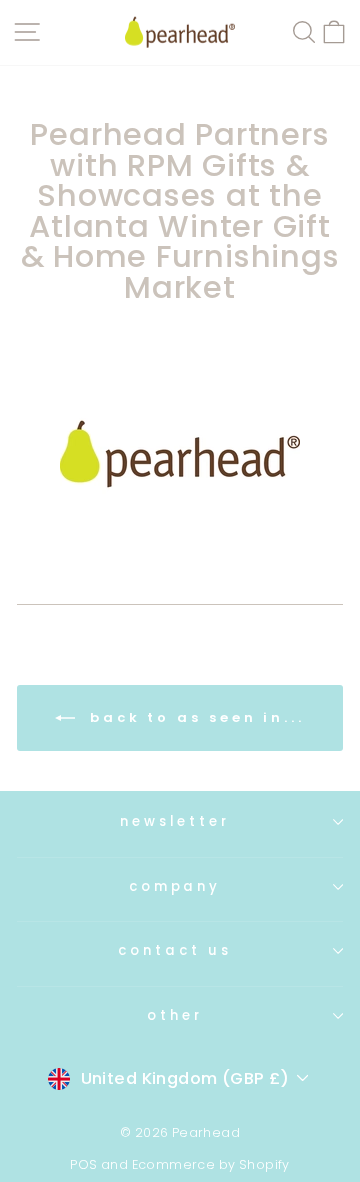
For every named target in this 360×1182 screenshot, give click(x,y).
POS (83, 1164)
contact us (175, 950)
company (175, 886)
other (175, 1015)
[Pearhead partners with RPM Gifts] (180, 454)
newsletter (175, 821)
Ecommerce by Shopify (211, 1164)
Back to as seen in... (194, 716)
